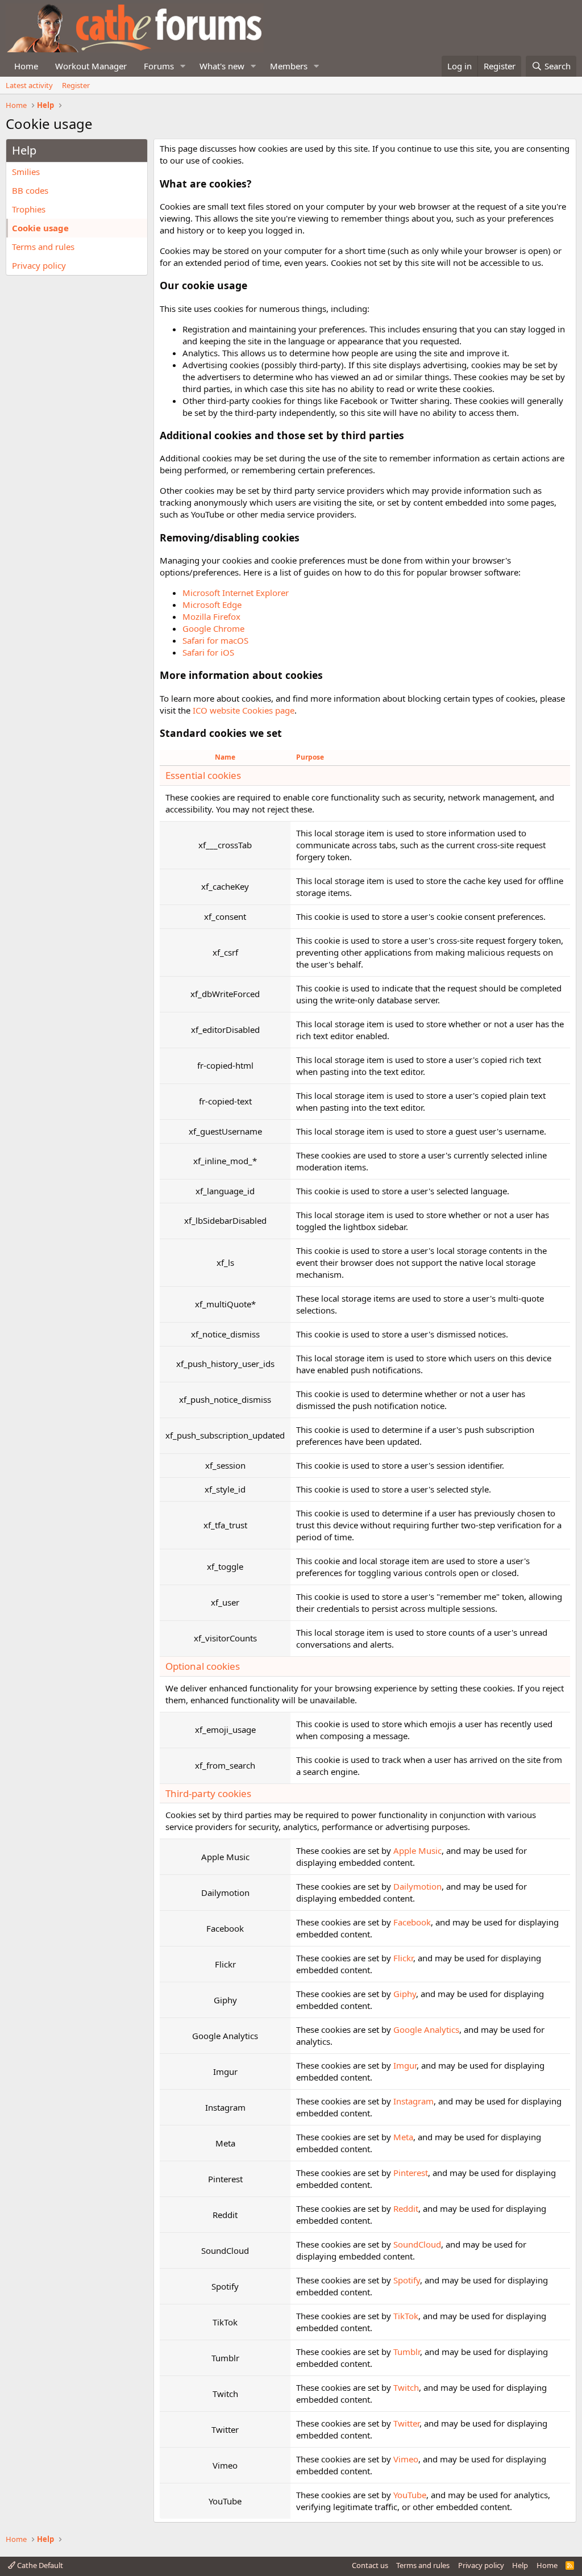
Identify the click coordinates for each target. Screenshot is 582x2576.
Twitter (406, 2423)
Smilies (26, 172)
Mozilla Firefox (211, 616)
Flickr (403, 1958)
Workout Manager (91, 66)
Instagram (413, 2101)
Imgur (405, 2065)
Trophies (29, 209)
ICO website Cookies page (244, 710)
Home (26, 66)
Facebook (412, 1922)
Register (76, 85)
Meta (403, 2137)
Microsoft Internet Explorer (236, 593)
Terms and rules (43, 247)
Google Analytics (426, 2029)
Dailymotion (417, 1886)
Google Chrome (213, 628)
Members (289, 66)
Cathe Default (39, 2565)
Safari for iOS (208, 652)
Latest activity (29, 85)
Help (520, 2565)
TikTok (406, 2316)
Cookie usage (40, 228)
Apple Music (417, 1850)
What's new (222, 66)
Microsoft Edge (212, 605)
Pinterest (411, 2173)
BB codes (30, 190)
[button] (183, 66)
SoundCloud (417, 2244)
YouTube (410, 2495)
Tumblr (407, 2352)
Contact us (370, 2565)
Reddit (406, 2208)
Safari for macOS (215, 640)
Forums (159, 66)
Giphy (405, 1994)
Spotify (407, 2280)
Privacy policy (39, 265)
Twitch (406, 2387)
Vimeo (406, 2459)
